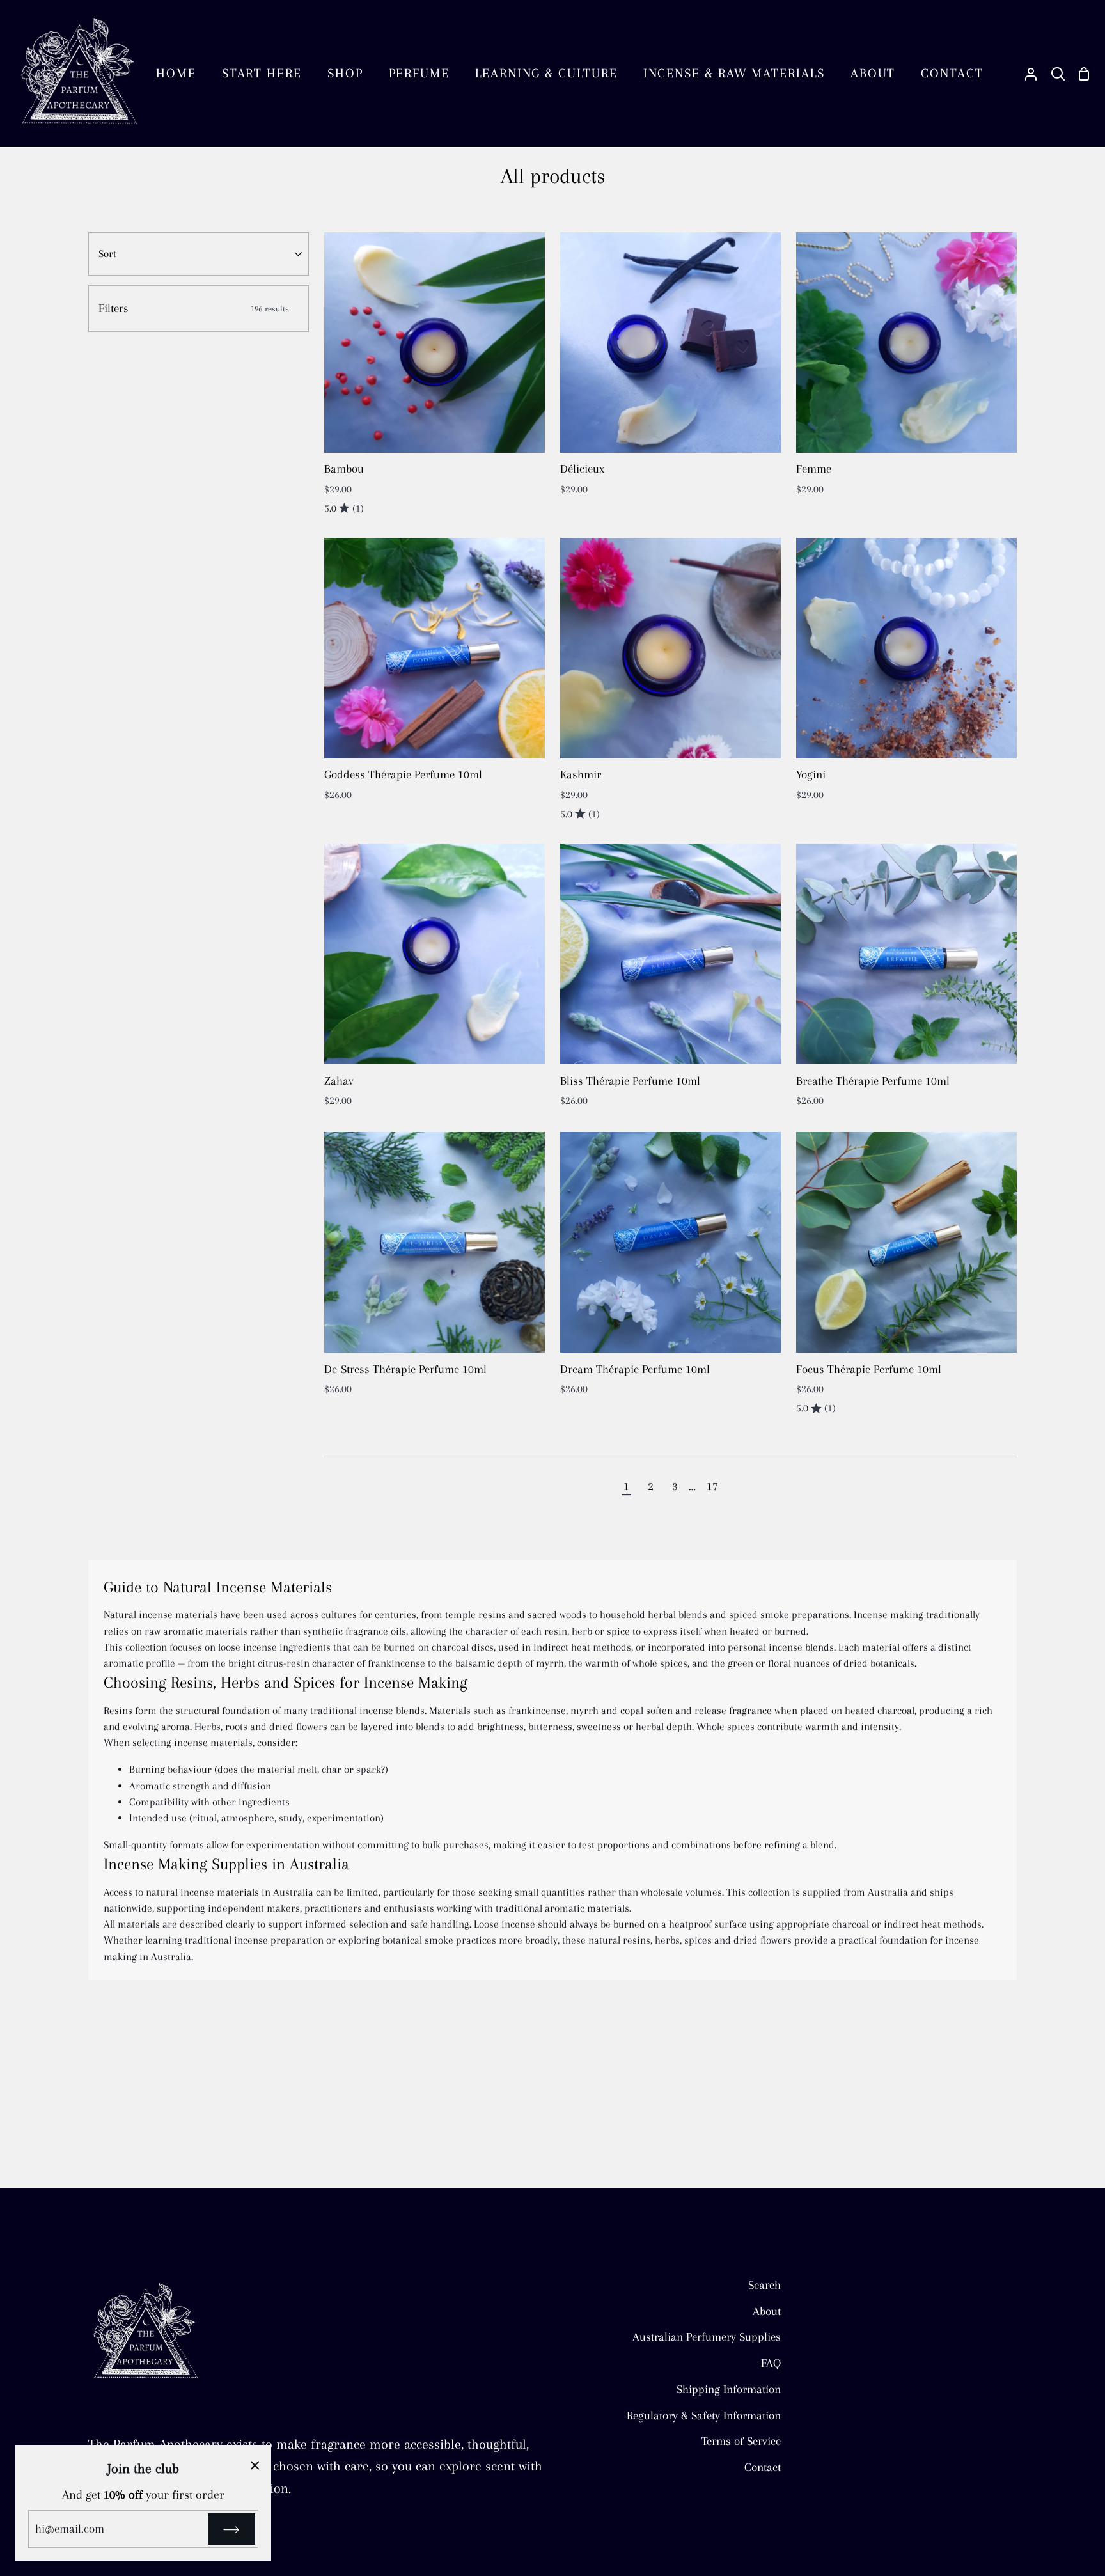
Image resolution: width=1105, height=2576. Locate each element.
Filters (194, 308)
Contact (763, 2467)
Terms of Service (741, 2441)
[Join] (231, 2529)
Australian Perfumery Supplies (707, 2336)
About (767, 2311)
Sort (107, 254)
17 (712, 1486)
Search (764, 2285)
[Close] (255, 2464)
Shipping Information (729, 2389)
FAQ (771, 2363)
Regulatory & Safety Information (704, 2415)
